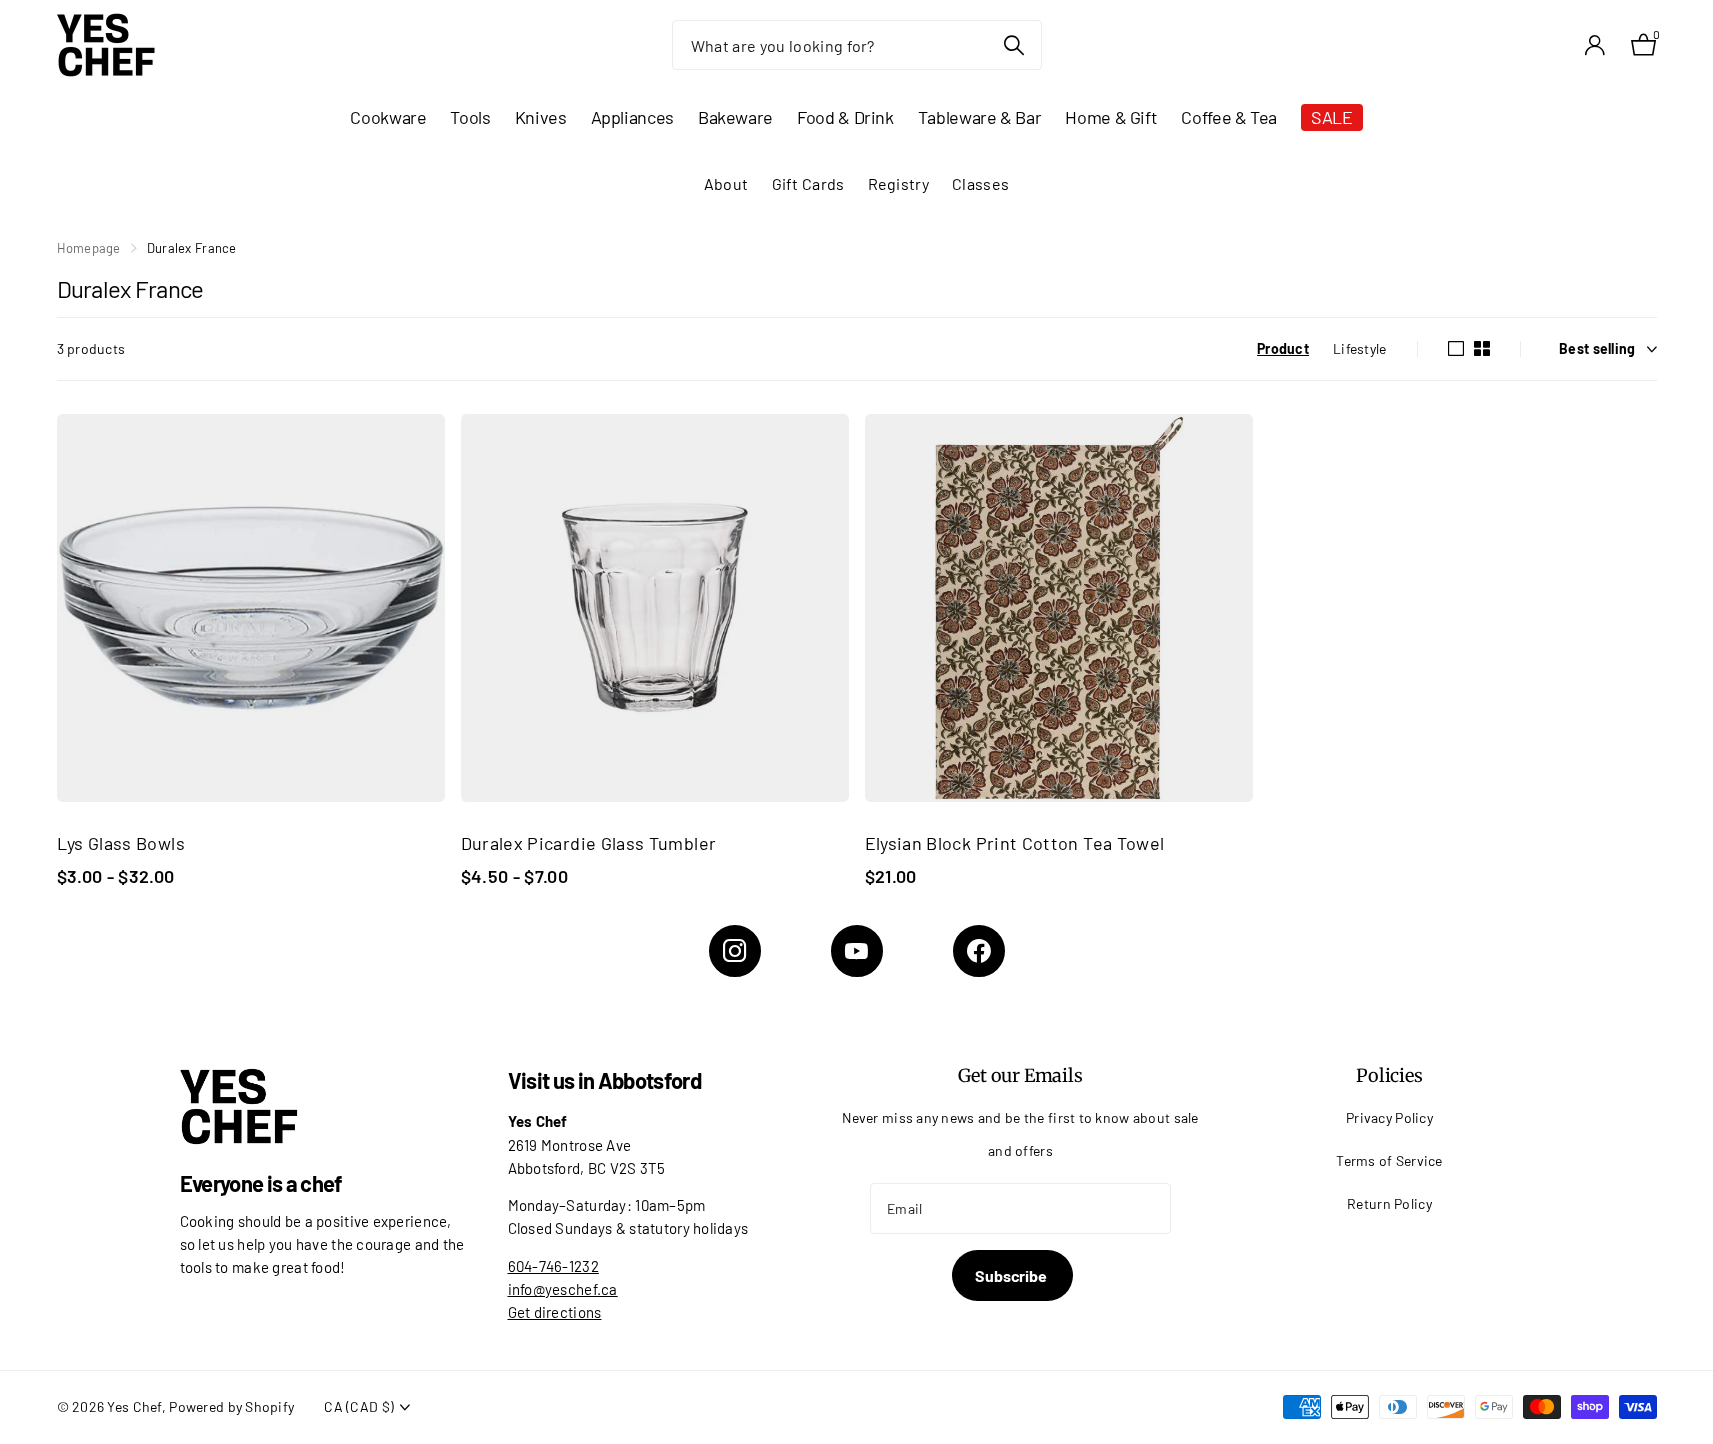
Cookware (388, 117)
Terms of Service (1389, 1160)
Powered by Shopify (231, 1406)
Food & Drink (845, 117)
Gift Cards (808, 183)
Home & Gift (1111, 117)
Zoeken (1014, 45)
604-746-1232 (553, 1266)
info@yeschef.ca (563, 1289)
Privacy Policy (1389, 1117)
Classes (980, 183)
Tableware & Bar (980, 117)
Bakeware (735, 117)
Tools (470, 117)
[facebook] (979, 951)
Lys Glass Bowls (121, 843)
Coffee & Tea (1229, 117)
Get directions (555, 1312)
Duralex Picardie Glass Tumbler (589, 843)
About (726, 183)
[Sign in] (1595, 45)
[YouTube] (857, 951)
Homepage (89, 248)
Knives (541, 117)
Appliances (632, 117)
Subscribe (1012, 1275)
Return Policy (1389, 1203)
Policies (1389, 1075)
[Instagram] (735, 951)
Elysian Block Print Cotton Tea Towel (1015, 843)
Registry (898, 183)
